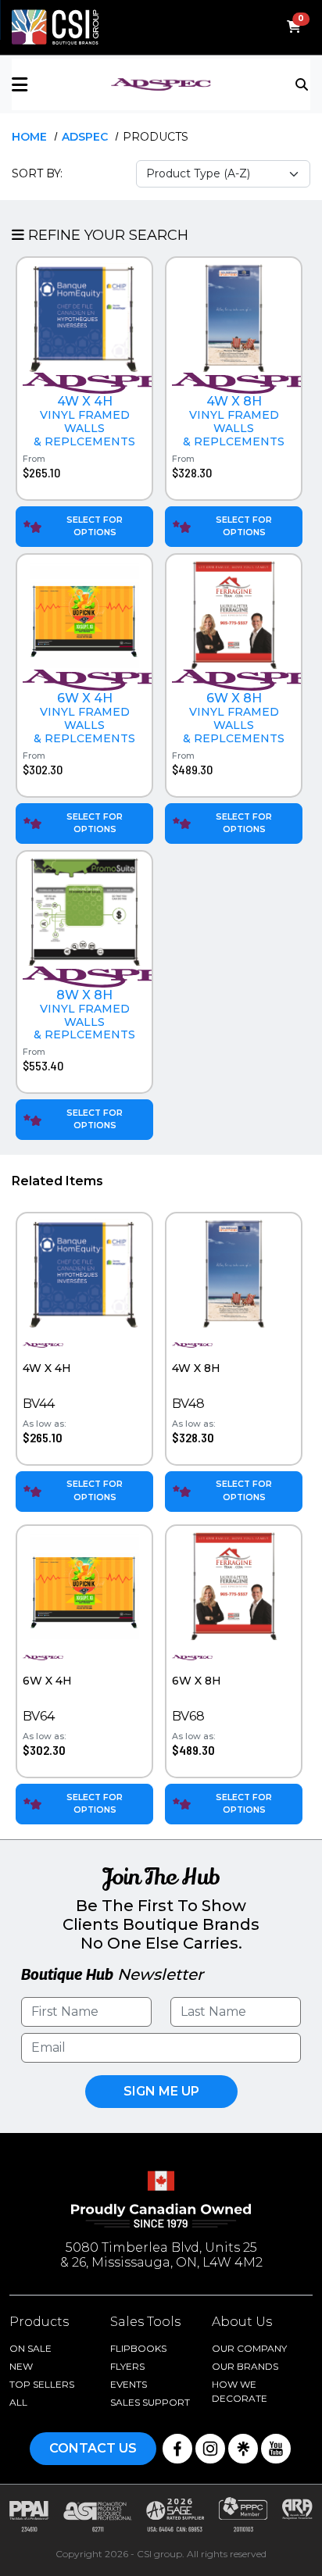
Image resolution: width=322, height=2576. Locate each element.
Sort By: (37, 173)
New (21, 2366)
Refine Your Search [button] (106, 235)
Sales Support (150, 2402)
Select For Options (95, 526)
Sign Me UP (161, 2091)
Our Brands (245, 2366)
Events (129, 2384)
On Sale (30, 2348)
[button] (61, 85)
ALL (18, 2402)
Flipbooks (138, 2348)
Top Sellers (42, 2384)
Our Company (249, 2348)
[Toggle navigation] (303, 84)
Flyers (127, 2366)
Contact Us (93, 2448)
